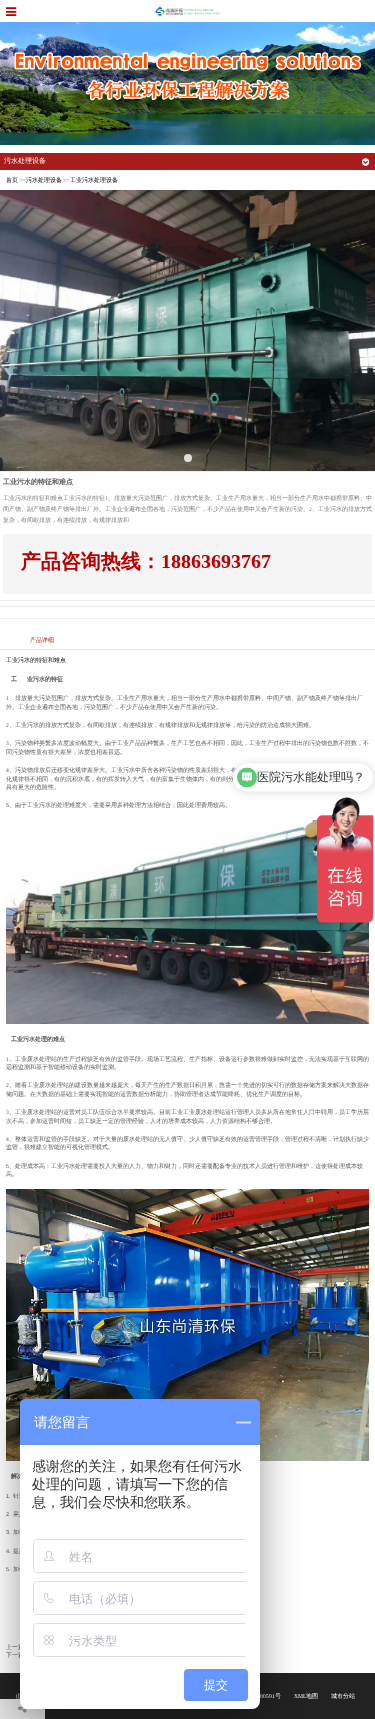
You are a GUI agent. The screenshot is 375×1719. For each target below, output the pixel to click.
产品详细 (42, 640)
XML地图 (306, 1696)
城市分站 (343, 1696)
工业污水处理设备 (94, 180)
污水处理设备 (44, 180)
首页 (12, 180)
